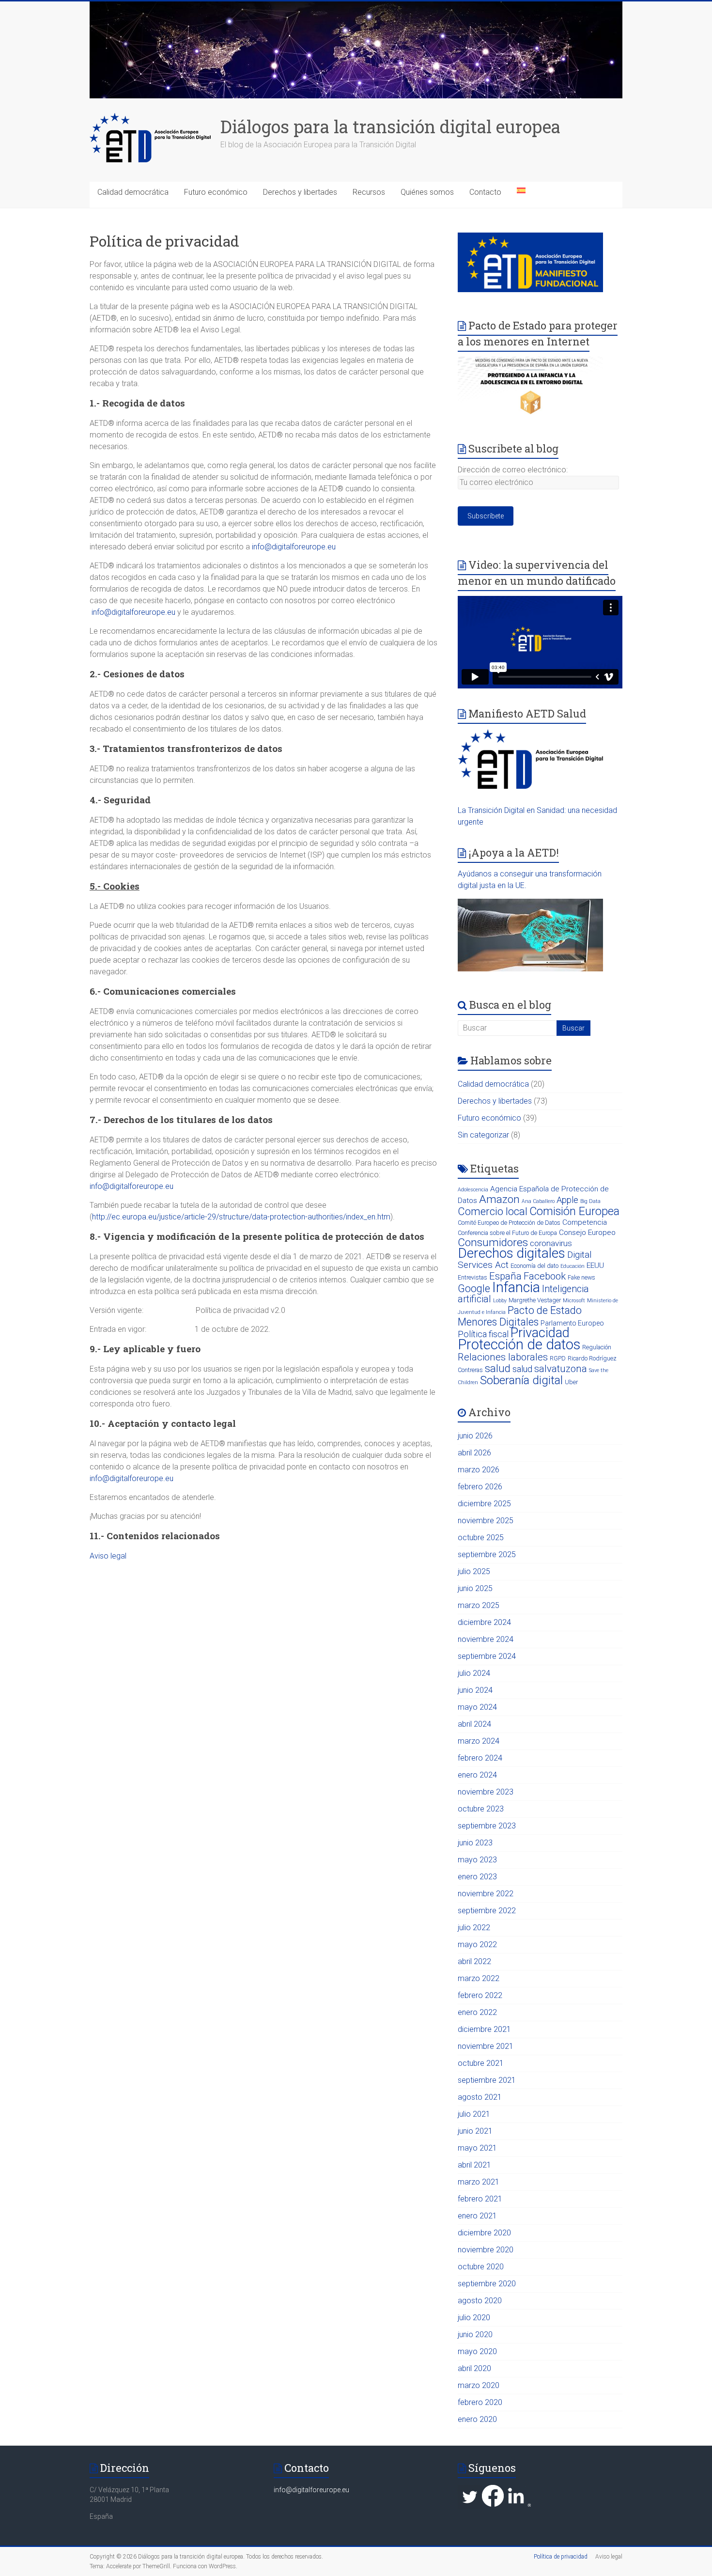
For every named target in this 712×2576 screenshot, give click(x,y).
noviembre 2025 (486, 1521)
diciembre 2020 (484, 2233)
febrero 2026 (480, 1487)
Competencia (585, 1222)
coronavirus (551, 1243)
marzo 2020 (479, 2385)
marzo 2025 (479, 1605)
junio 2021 (475, 2131)
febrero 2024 (480, 1758)
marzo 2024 (479, 1741)
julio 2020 (474, 2318)
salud (498, 1368)
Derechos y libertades (300, 192)
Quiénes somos (427, 192)
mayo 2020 (477, 2351)
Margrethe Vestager (535, 1300)
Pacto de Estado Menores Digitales (520, 1316)
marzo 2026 (479, 1470)
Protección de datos (519, 1344)
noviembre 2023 (486, 1792)
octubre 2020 (481, 2267)
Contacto (485, 192)
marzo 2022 (479, 1978)
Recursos (369, 192)
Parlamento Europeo (572, 1323)
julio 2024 (474, 1673)
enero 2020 (477, 2419)
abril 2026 (474, 1453)
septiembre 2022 (487, 1911)
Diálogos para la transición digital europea (390, 126)
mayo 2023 (477, 1860)
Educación (573, 1266)
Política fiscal (483, 1334)
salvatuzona (561, 1369)
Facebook (545, 1276)
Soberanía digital (521, 1380)
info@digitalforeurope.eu (294, 547)
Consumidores (493, 1242)
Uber (571, 1382)
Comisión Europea (574, 1211)
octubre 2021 (481, 2063)
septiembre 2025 (487, 1554)
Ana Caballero (538, 1201)
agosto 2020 (480, 2301)
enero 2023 (477, 1877)
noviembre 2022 (486, 1894)
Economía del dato (534, 1266)
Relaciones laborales (503, 1357)
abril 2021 (474, 2165)
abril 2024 (474, 1724)
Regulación (597, 1347)
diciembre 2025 (484, 1504)
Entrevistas (472, 1277)
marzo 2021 (479, 2182)
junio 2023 (475, 1843)
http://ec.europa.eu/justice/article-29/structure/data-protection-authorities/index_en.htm (241, 1217)
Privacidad (540, 1333)
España (505, 1276)
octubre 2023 (481, 1809)
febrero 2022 (480, 1995)
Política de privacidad (561, 2557)
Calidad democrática (133, 192)
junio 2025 (475, 1588)
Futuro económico (216, 192)
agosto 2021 (480, 2097)
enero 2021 (477, 2216)
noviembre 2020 (486, 2250)
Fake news (581, 1277)
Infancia (516, 1287)
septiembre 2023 (487, 1826)
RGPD (558, 1358)
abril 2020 (474, 2368)
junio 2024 (475, 1690)
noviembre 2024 (486, 1639)
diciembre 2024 (484, 1622)
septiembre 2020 (487, 2284)
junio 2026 (475, 1436)
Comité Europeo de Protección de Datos (509, 1223)
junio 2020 (475, 2334)
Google (474, 1288)
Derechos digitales (511, 1253)
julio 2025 (474, 1571)
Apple (567, 1200)
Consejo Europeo (587, 1233)
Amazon (499, 1199)
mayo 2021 (477, 2148)
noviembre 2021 (486, 2046)
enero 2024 (477, 1775)
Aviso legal (108, 1556)
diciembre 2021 (484, 2029)
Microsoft (574, 1301)
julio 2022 (474, 1928)
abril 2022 (474, 1961)
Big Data (590, 1201)
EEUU (595, 1265)
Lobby (500, 1301)
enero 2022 (477, 2012)
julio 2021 (474, 2114)
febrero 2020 (480, 2402)
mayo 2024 (477, 1707)
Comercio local (493, 1211)
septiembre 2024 (487, 1656)
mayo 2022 (477, 1944)
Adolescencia (473, 1190)
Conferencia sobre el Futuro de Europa (507, 1233)
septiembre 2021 (487, 2080)
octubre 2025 (481, 1538)
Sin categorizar (483, 1135)
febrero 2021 (480, 2199)
